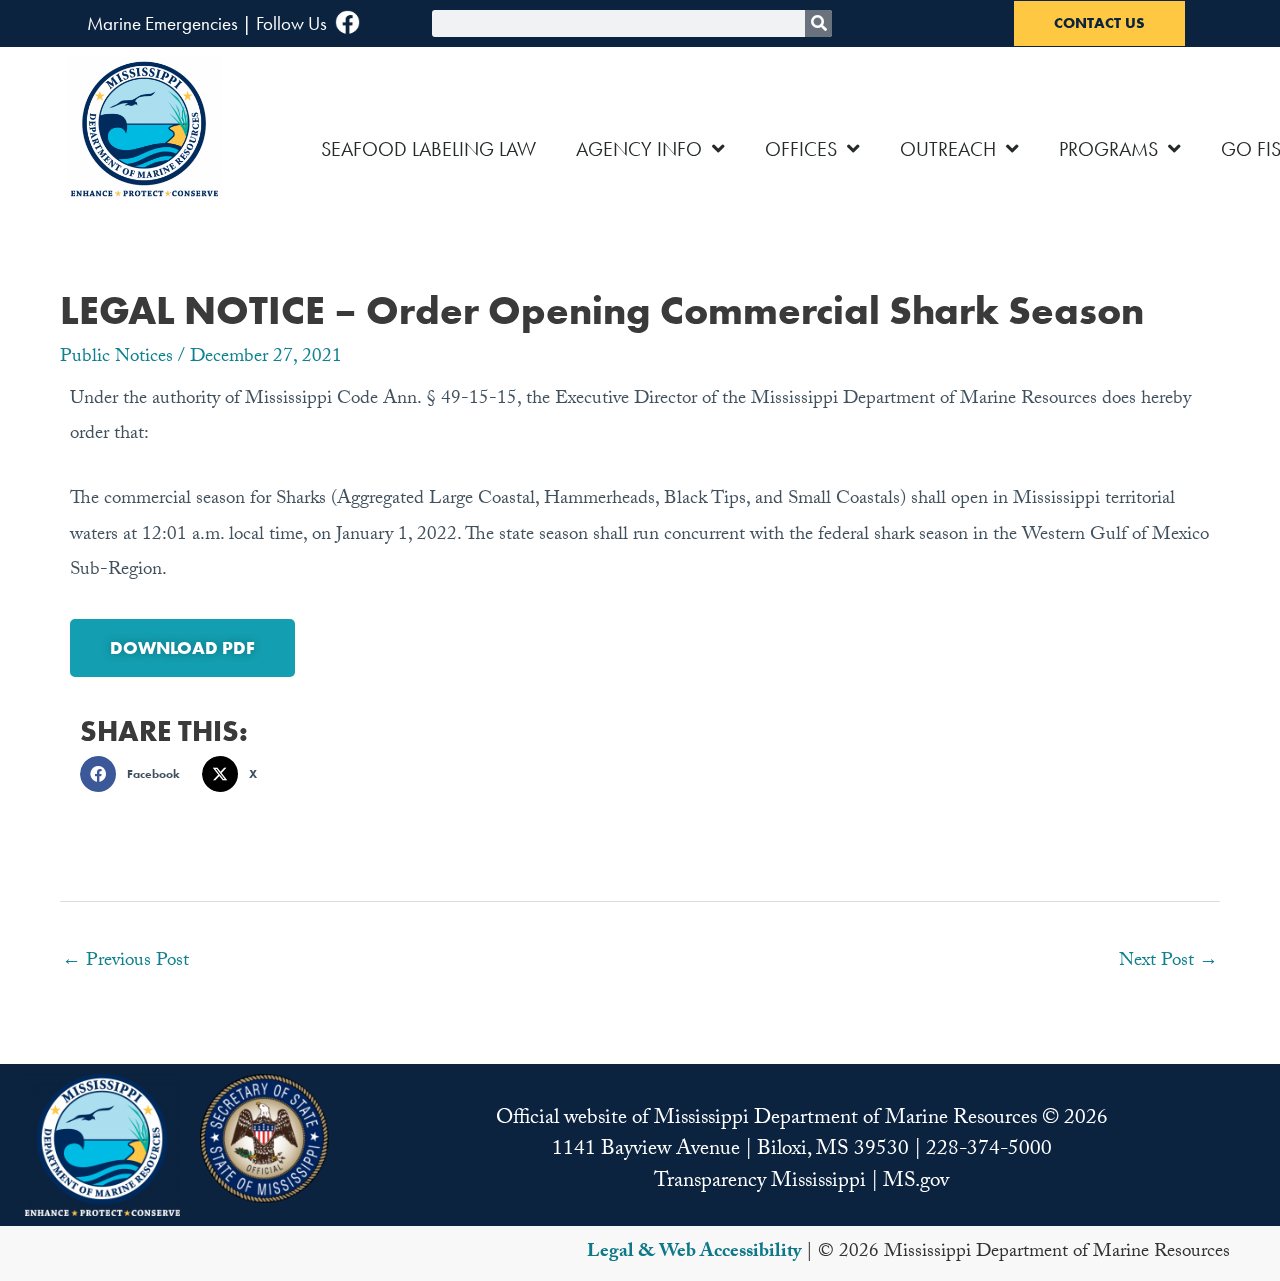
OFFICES (801, 149)
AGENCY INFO (639, 149)
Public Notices (116, 358)
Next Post (1168, 962)
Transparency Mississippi (760, 1183)
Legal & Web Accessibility (694, 1253)
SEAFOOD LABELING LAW (428, 149)
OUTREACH (948, 149)
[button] (136, 774)
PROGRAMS (1108, 149)
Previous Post (125, 962)
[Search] (818, 23)
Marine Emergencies (162, 23)
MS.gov (916, 1183)
